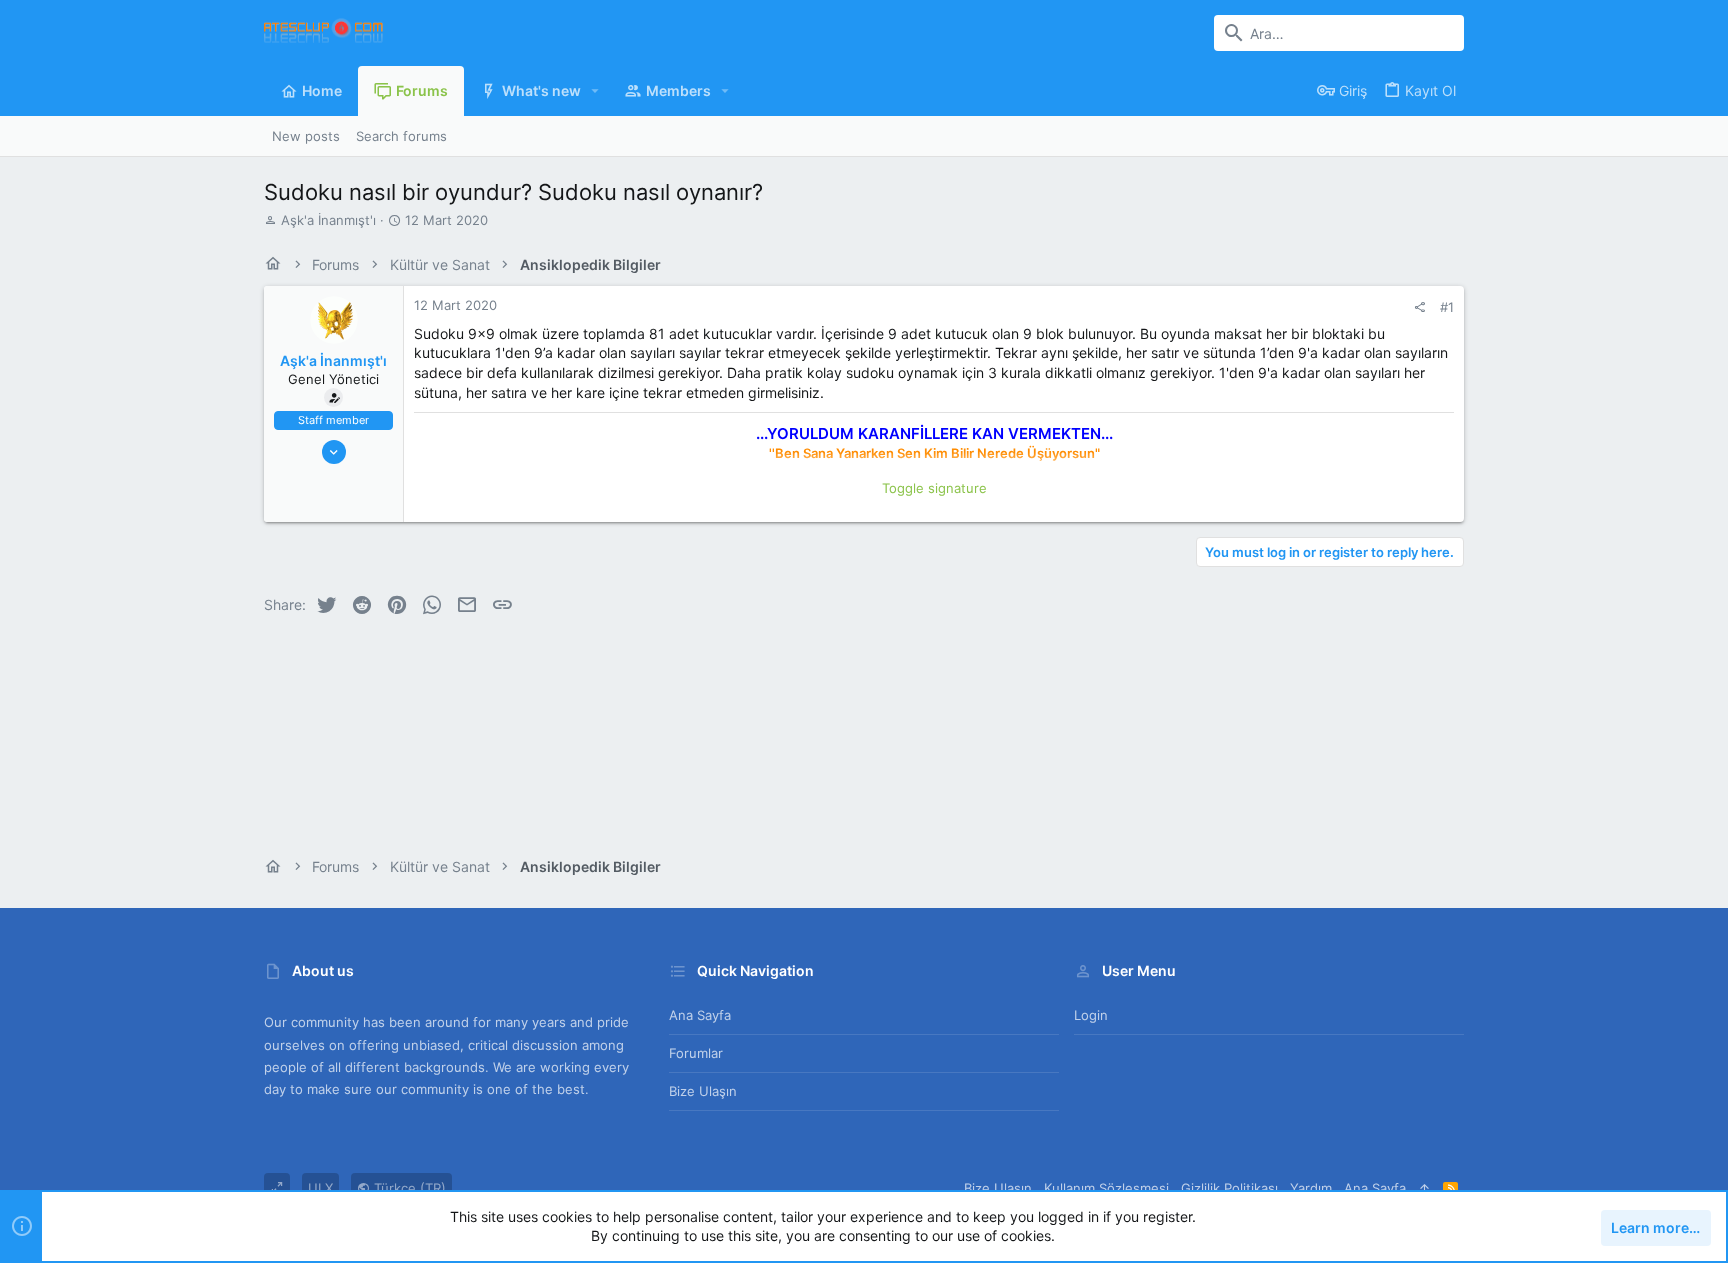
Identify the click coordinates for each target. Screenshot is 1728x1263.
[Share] (1419, 307)
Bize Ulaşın (703, 1091)
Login (1091, 1015)
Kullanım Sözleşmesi (1106, 1188)
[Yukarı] (1424, 1188)
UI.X (320, 1188)
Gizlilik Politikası (1229, 1188)
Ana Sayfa (700, 1015)
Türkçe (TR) (408, 1188)
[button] (595, 91)
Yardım (1311, 1188)
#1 (1447, 307)
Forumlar (696, 1053)
